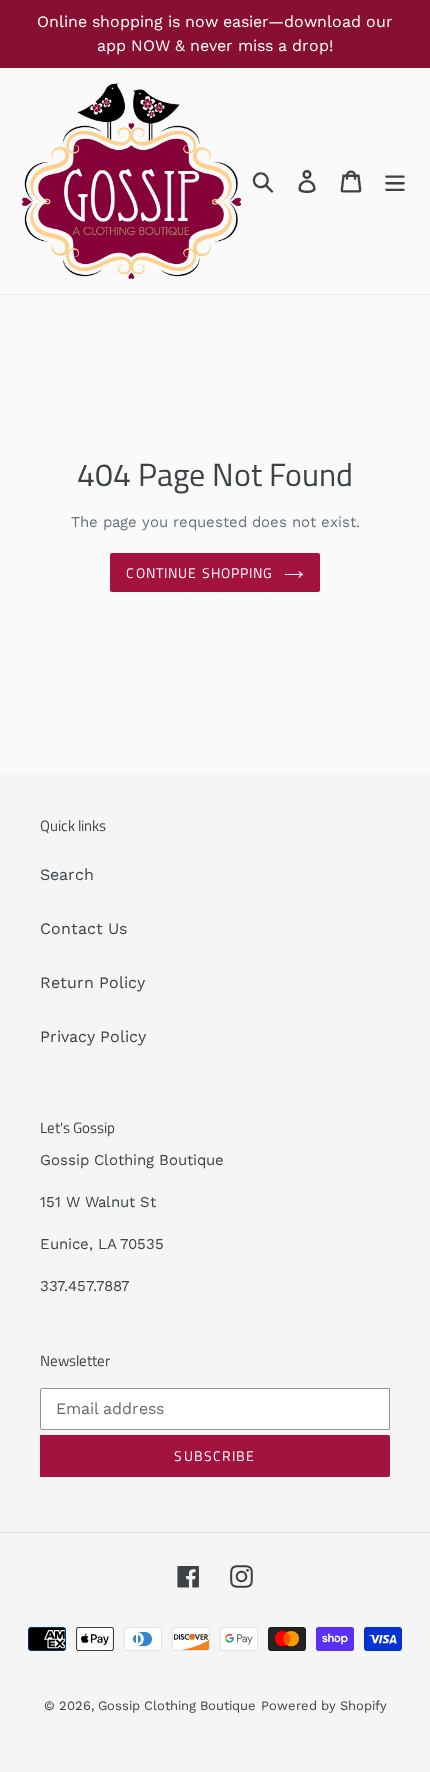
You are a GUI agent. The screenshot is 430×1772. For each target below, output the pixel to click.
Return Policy (92, 982)
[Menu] (395, 181)
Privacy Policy (93, 1036)
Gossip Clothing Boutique (177, 1705)
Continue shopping (199, 572)
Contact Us (83, 928)
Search (67, 874)
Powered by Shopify (324, 1705)
